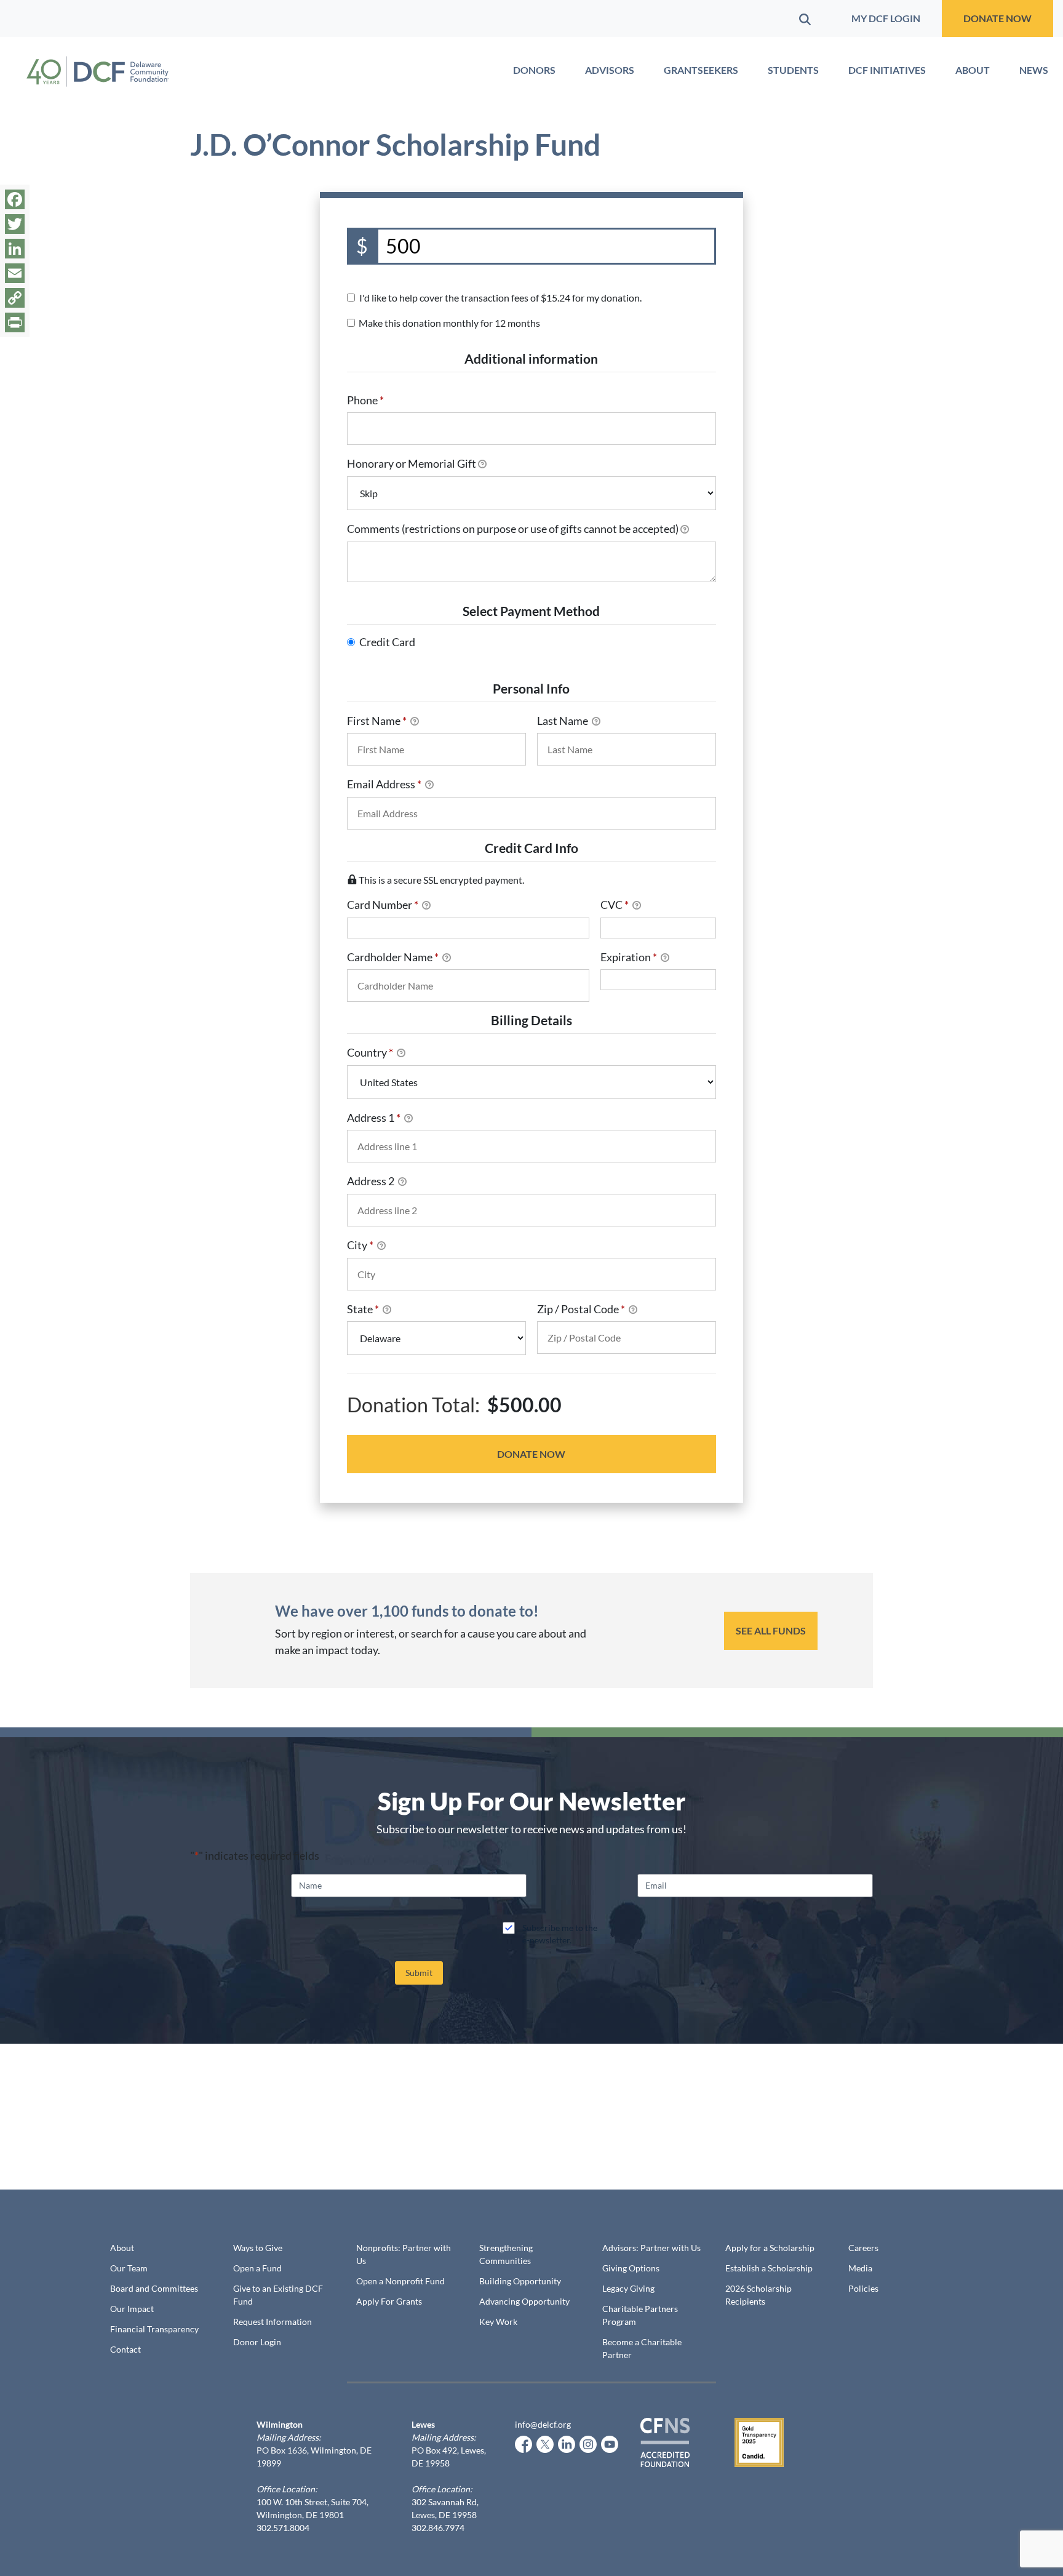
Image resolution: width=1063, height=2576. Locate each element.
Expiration (629, 957)
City (360, 1245)
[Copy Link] (15, 298)
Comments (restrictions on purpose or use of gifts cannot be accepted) (513, 529)
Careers (863, 2248)
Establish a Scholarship (769, 2268)
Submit (419, 1973)
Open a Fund (257, 2268)
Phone (365, 400)
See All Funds (771, 1630)
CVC (615, 905)
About (973, 70)
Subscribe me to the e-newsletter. (560, 1934)
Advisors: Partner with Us (651, 2248)
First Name (377, 721)
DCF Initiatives (887, 70)
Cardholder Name (393, 957)
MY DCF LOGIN (886, 18)
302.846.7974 (438, 2528)
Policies (863, 2288)
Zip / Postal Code (581, 1309)
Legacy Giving (628, 2288)
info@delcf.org (543, 2424)
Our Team (129, 2268)
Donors (534, 70)
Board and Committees (154, 2288)
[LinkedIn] (15, 249)
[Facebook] (15, 199)
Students (793, 70)
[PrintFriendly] (15, 322)
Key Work (498, 2322)
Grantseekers (701, 70)
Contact (125, 2349)
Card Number (383, 905)
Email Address (384, 784)
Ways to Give (258, 2248)
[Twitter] (15, 224)
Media (860, 2268)
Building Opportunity (520, 2281)
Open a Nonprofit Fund (400, 2281)
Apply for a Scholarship (770, 2248)
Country (370, 1052)
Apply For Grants (389, 2301)
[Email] (15, 273)
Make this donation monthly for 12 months (449, 323)
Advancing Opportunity (524, 2301)
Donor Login (257, 2342)
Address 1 (374, 1118)
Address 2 (372, 1181)
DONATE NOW (997, 18)
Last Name (563, 721)
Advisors (610, 70)
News (1034, 70)
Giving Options (631, 2268)
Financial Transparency (154, 2329)
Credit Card (387, 642)
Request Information (273, 2322)
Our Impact (132, 2309)
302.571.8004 (283, 2528)
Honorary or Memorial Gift (412, 463)
